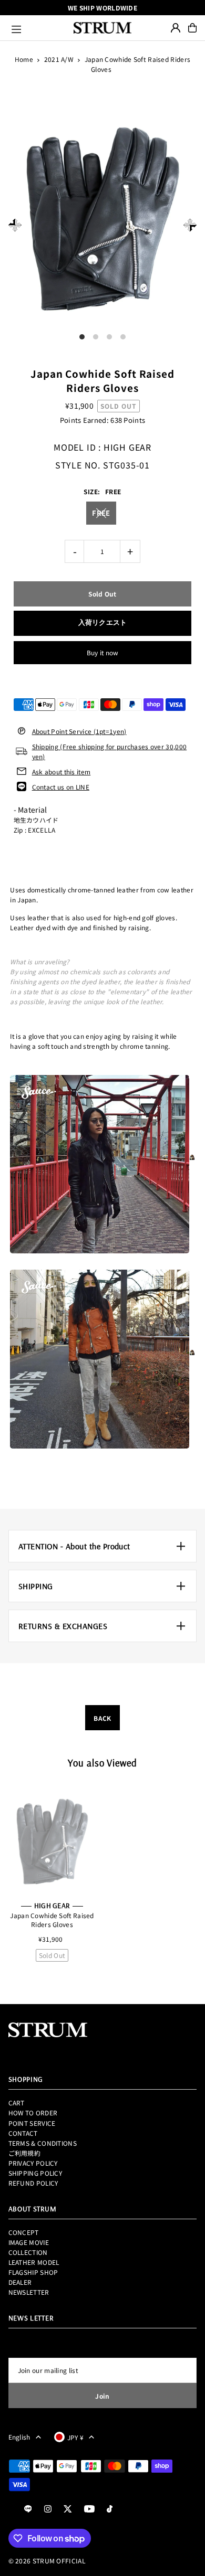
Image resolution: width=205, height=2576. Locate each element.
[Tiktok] (110, 2509)
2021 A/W (59, 59)
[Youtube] (89, 2509)
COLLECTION (28, 2252)
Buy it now (103, 652)
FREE (101, 513)
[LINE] (28, 2509)
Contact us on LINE (61, 787)
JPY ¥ (76, 2437)
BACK (102, 1718)
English (19, 2437)
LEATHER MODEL (34, 2262)
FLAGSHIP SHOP (33, 2272)
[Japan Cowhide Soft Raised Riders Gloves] (52, 1840)
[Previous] (15, 225)
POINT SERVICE (32, 2123)
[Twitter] (68, 2509)
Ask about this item (61, 771)
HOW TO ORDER (33, 2112)
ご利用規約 (25, 2153)
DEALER (20, 2282)
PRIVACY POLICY (33, 2163)
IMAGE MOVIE (29, 2242)
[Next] (190, 225)
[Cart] (192, 28)
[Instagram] (48, 2509)
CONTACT (23, 2133)
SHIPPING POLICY (35, 2173)
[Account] (176, 28)
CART (17, 2103)
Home (24, 59)
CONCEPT (24, 2232)
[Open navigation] (38, 28)
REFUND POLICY (33, 2183)
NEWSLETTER (29, 2292)
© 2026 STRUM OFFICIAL (47, 2561)
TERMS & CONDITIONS (43, 2143)
